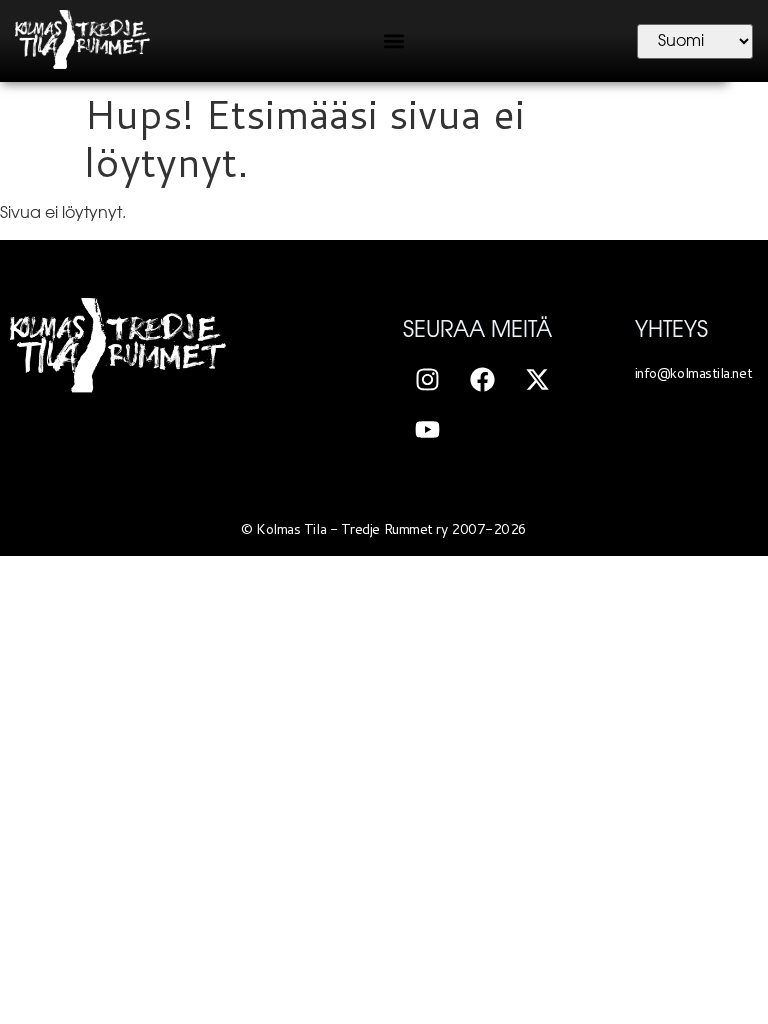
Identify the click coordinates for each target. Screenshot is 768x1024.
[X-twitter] (538, 379)
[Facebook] (483, 379)
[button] (393, 41)
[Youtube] (428, 429)
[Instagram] (428, 379)
